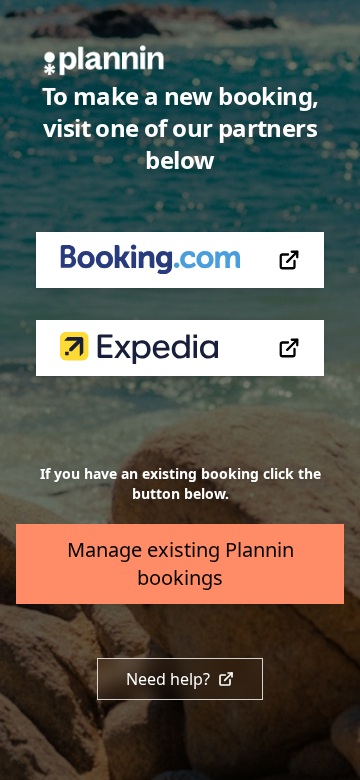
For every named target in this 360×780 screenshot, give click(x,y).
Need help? (168, 679)
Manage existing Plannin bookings (180, 563)
